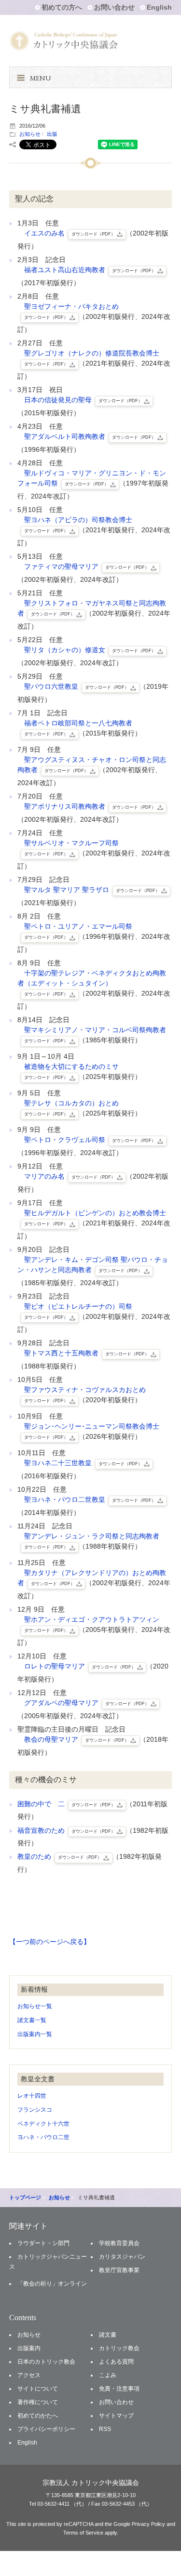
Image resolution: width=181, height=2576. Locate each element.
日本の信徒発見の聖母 (83, 400)
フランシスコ (35, 2110)
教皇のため (59, 1856)
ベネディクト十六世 (43, 2124)
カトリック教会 (119, 2348)
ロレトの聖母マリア (80, 1666)
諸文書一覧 (32, 2020)
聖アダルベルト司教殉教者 (90, 436)
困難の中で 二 (66, 1804)
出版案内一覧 (35, 2034)
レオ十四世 (32, 2096)
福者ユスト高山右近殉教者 (90, 270)
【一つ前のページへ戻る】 (50, 1942)
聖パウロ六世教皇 (76, 686)
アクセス (29, 2375)
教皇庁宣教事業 (119, 2270)
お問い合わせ (114, 7)
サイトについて (38, 2389)
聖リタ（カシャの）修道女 (90, 650)
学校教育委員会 (119, 2243)
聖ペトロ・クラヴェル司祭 (90, 1140)
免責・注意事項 (119, 2389)
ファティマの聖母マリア (86, 566)
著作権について (38, 2402)
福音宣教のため (66, 1830)
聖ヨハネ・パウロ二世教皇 (90, 1499)
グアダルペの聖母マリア (86, 1703)
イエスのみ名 (70, 233)
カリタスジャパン (122, 2257)
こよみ (108, 2375)
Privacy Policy (148, 2524)
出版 (52, 134)
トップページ (25, 2197)
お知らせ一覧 (35, 2006)
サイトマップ (116, 2416)
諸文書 (108, 2335)
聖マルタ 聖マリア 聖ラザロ (92, 890)
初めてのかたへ (38, 2416)
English (159, 7)
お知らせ (30, 134)
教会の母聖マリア (76, 1739)
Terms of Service (83, 2533)
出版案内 (29, 2348)
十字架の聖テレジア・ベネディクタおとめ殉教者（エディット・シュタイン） (92, 983)
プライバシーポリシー (46, 2429)
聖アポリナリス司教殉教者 (90, 806)
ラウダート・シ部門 (43, 2243)
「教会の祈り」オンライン (52, 2284)
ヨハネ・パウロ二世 (43, 2137)
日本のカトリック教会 (46, 2362)
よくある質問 (116, 2362)
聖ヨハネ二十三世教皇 (83, 1463)
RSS (105, 2429)
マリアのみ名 (70, 1176)
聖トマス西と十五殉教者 (86, 1353)
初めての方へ (62, 7)
